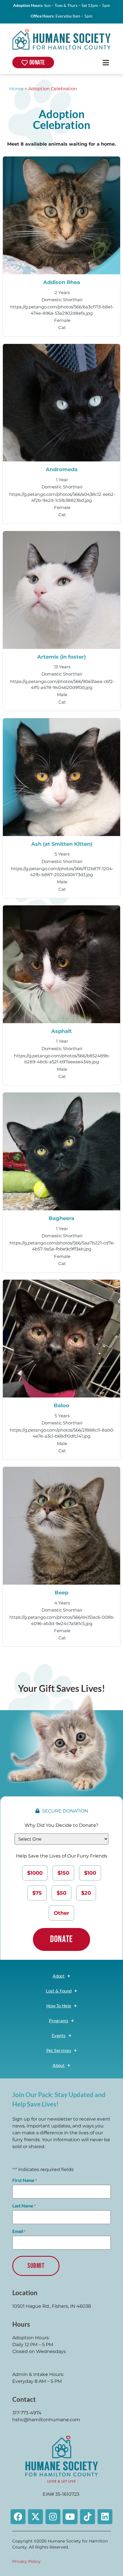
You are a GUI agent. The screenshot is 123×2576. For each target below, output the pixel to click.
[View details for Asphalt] (62, 964)
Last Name (24, 2206)
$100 (90, 1873)
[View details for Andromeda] (62, 403)
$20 (86, 1893)
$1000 (35, 1873)
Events (59, 2035)
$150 (63, 1873)
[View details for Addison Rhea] (62, 215)
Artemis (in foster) (61, 657)
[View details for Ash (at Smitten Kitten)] (62, 777)
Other (61, 1913)
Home (16, 89)
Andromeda (62, 469)
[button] (106, 62)
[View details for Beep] (62, 1526)
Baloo (61, 1405)
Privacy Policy (26, 2561)
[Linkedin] (105, 2517)
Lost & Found (59, 1991)
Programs (59, 2021)
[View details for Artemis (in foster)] (62, 590)
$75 (37, 1893)
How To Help (59, 2006)
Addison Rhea (62, 282)
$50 (61, 1893)
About (59, 2065)
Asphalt (61, 1031)
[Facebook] (18, 2517)
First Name (25, 2180)
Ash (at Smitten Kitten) (62, 844)
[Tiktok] (88, 2517)
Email (19, 2231)
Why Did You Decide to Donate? (61, 1825)
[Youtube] (70, 2517)
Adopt (59, 1976)
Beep (61, 1593)
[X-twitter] (35, 2517)
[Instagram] (53, 2517)
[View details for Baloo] (62, 1339)
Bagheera (61, 1218)
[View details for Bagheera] (62, 1151)
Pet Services (59, 2050)
